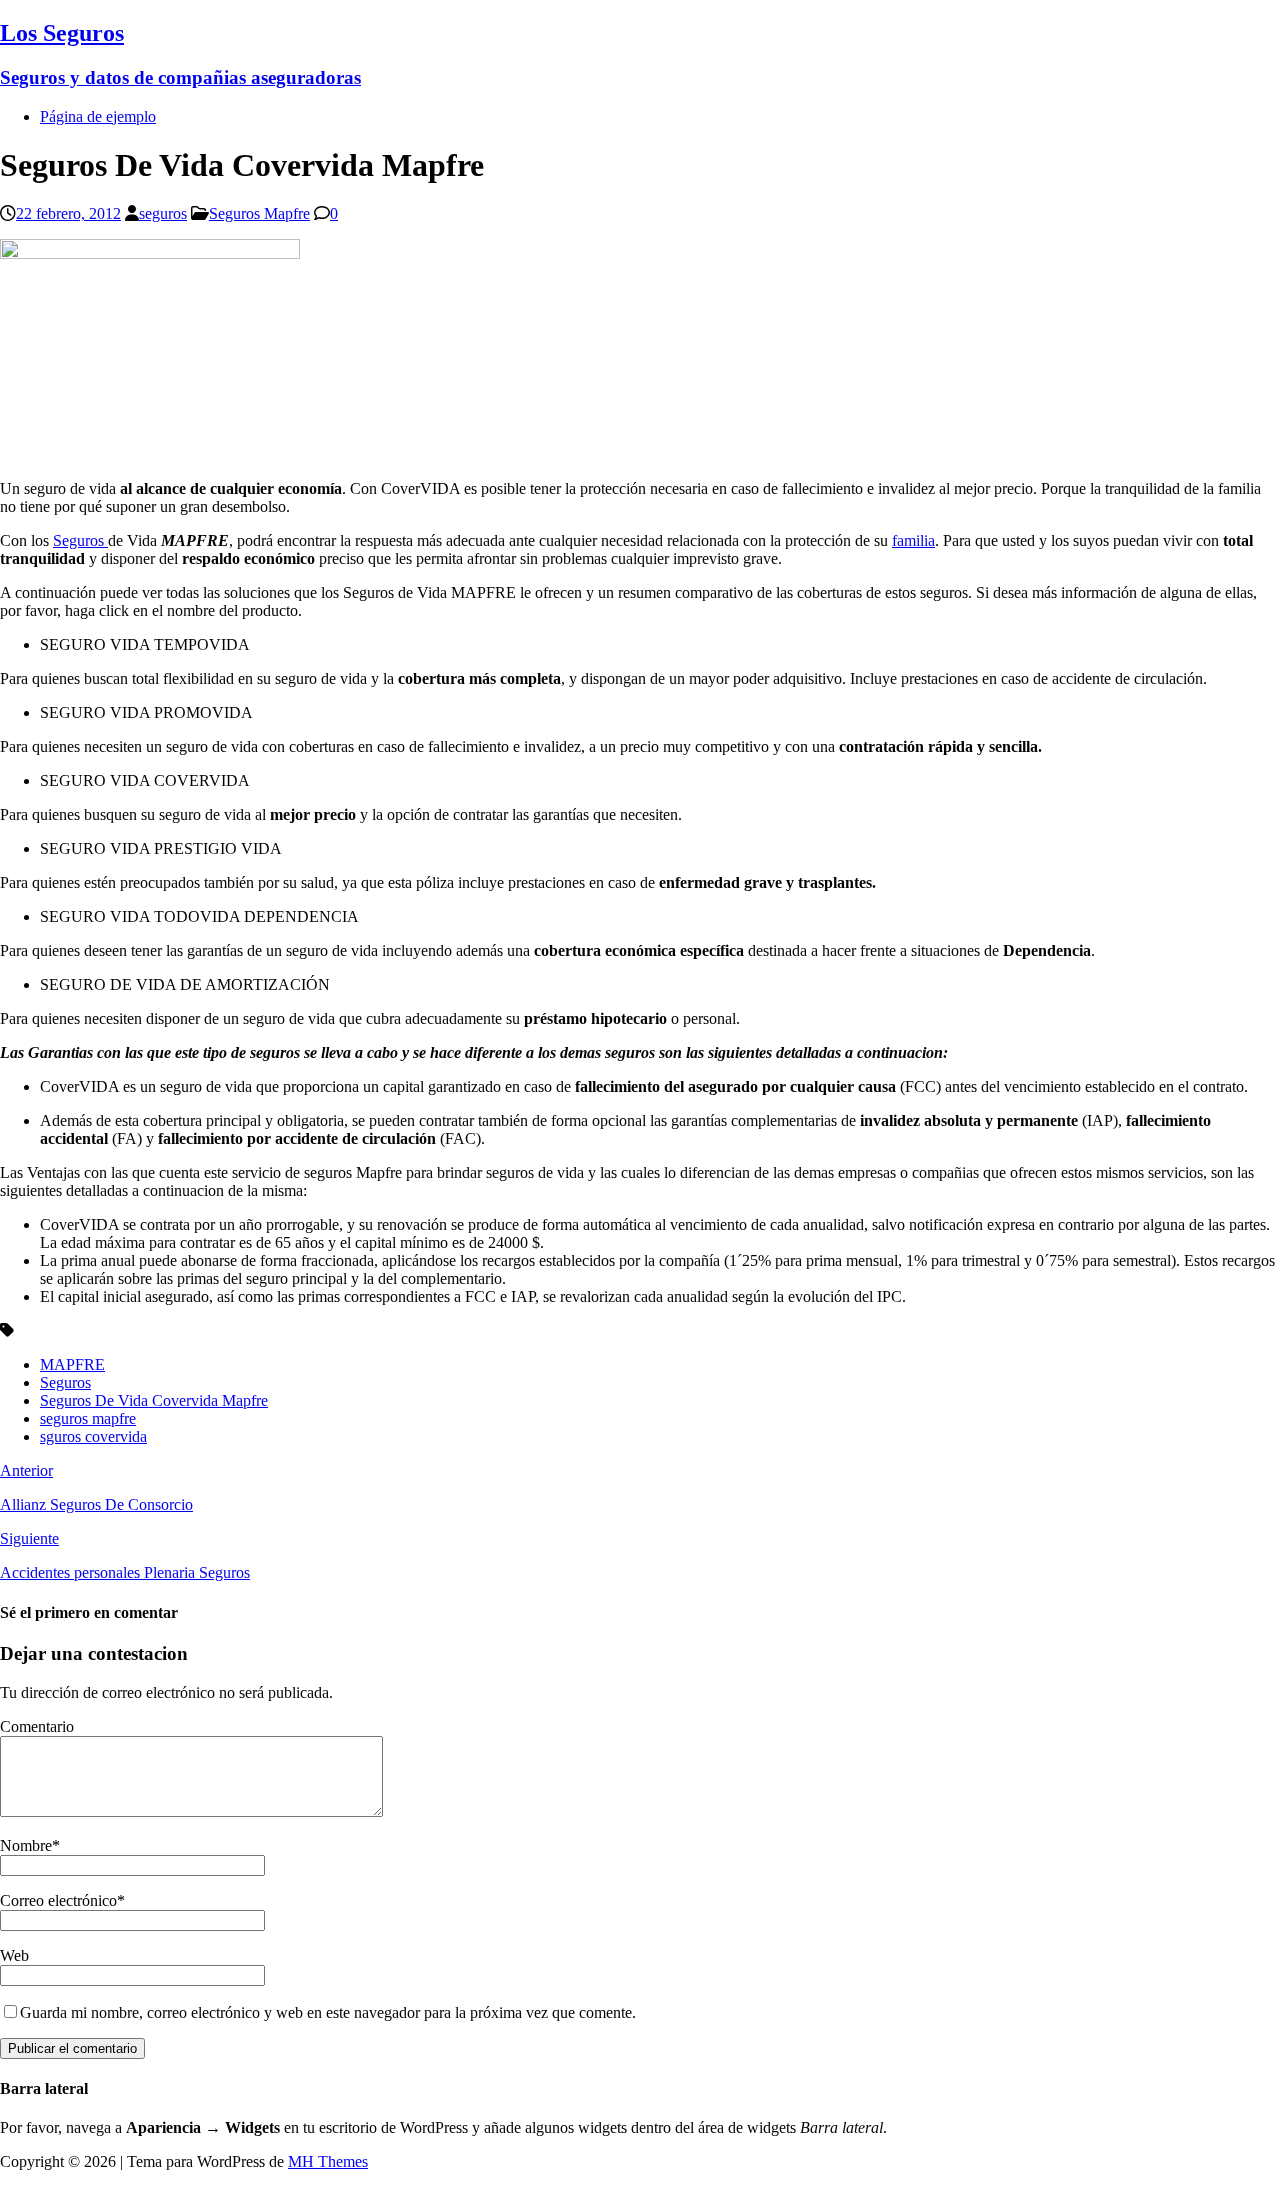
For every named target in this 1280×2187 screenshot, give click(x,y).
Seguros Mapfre (259, 213)
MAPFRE (72, 1364)
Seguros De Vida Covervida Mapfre (154, 1400)
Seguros (80, 540)
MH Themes (328, 2161)
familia (913, 540)
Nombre (26, 1845)
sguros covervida (93, 1436)
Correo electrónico (58, 1900)
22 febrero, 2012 (68, 213)
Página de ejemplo (98, 116)
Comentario (37, 1726)
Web (14, 1955)
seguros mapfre (88, 1418)
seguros (163, 213)
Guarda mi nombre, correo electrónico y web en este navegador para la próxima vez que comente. (328, 2012)
